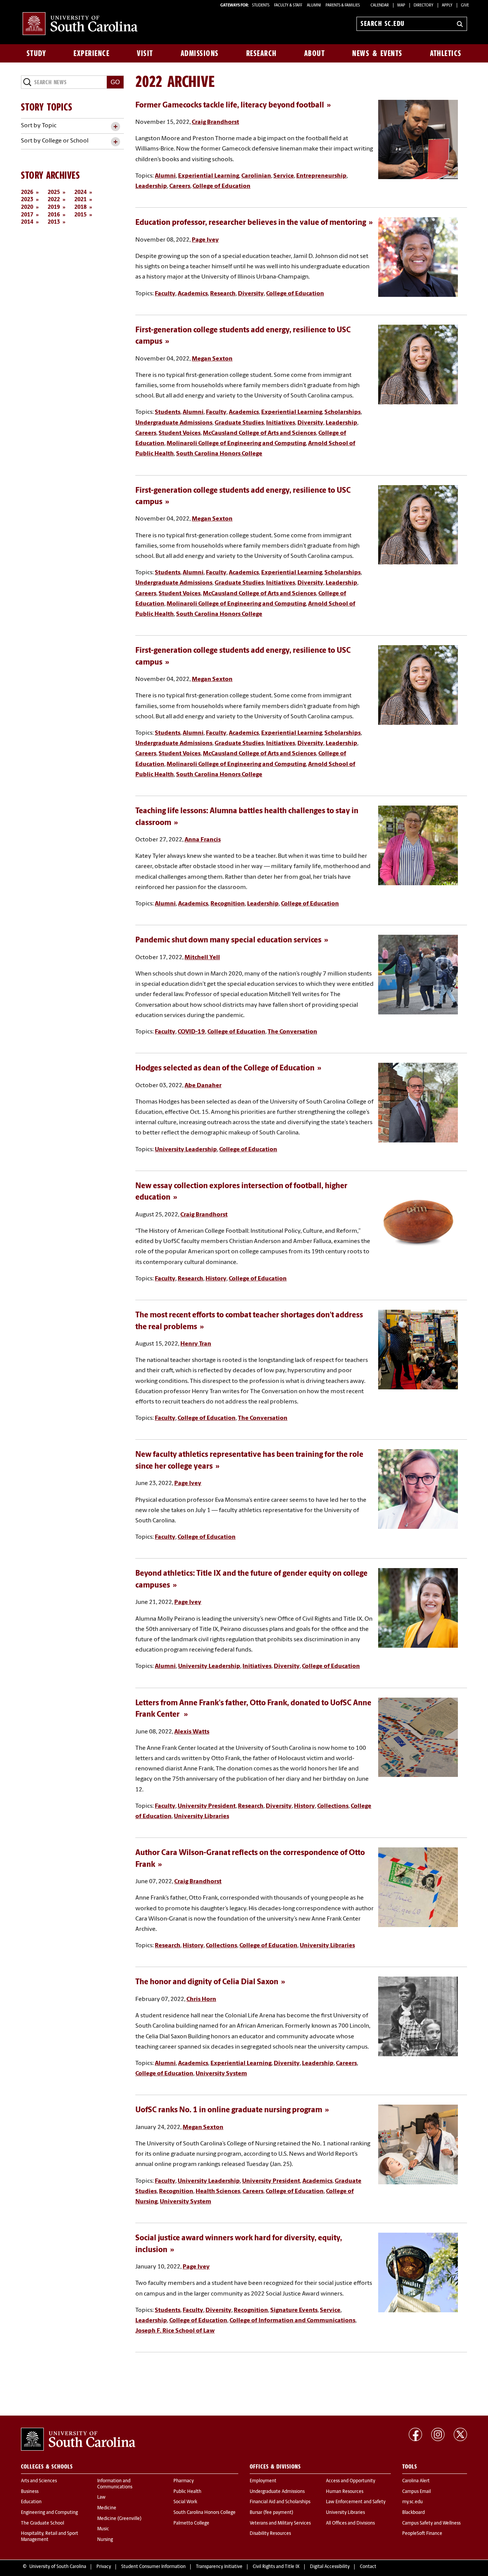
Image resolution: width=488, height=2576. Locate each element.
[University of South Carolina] (78, 2439)
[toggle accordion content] (115, 127)
